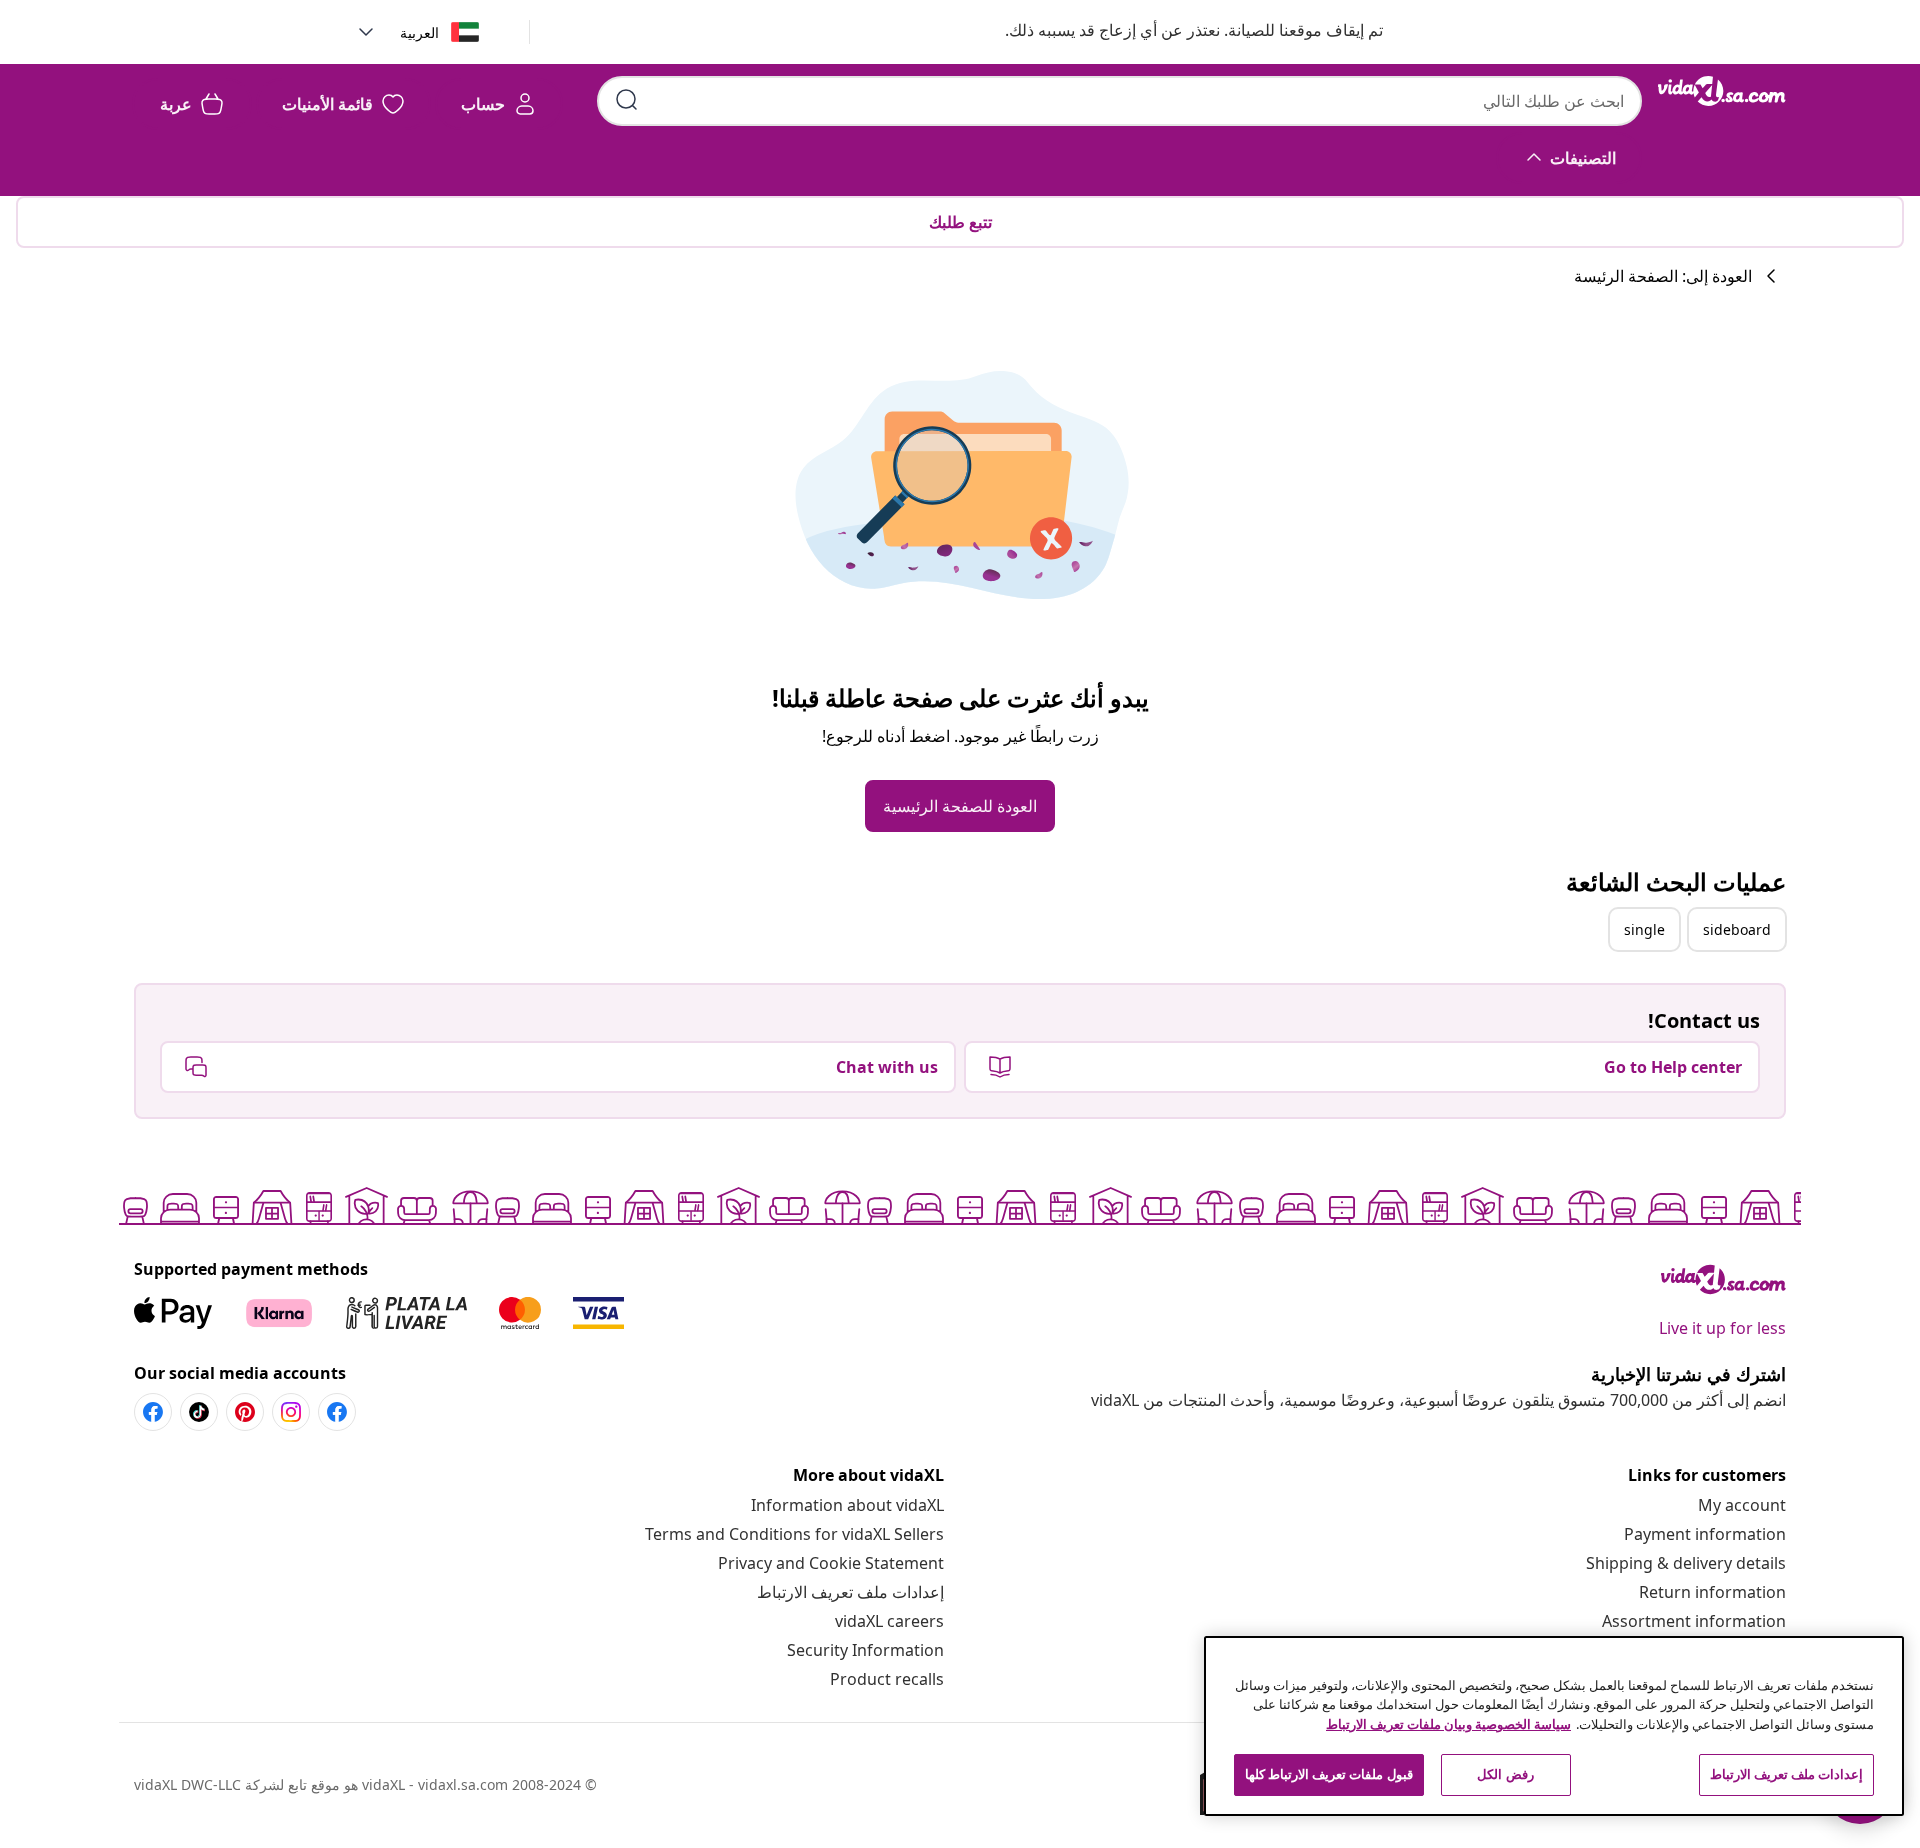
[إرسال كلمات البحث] (627, 100)
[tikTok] (199, 1412)
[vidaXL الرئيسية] (1722, 91)
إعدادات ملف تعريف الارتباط (850, 1592)
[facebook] (337, 1412)
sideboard (1737, 929)
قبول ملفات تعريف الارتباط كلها (1329, 1774)
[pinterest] (245, 1412)
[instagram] (291, 1412)
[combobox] (1119, 101)
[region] (1554, 1726)
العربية (419, 32)
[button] (1174, 32)
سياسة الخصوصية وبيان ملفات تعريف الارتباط (1448, 1724)
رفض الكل (1505, 1774)
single (1644, 929)
